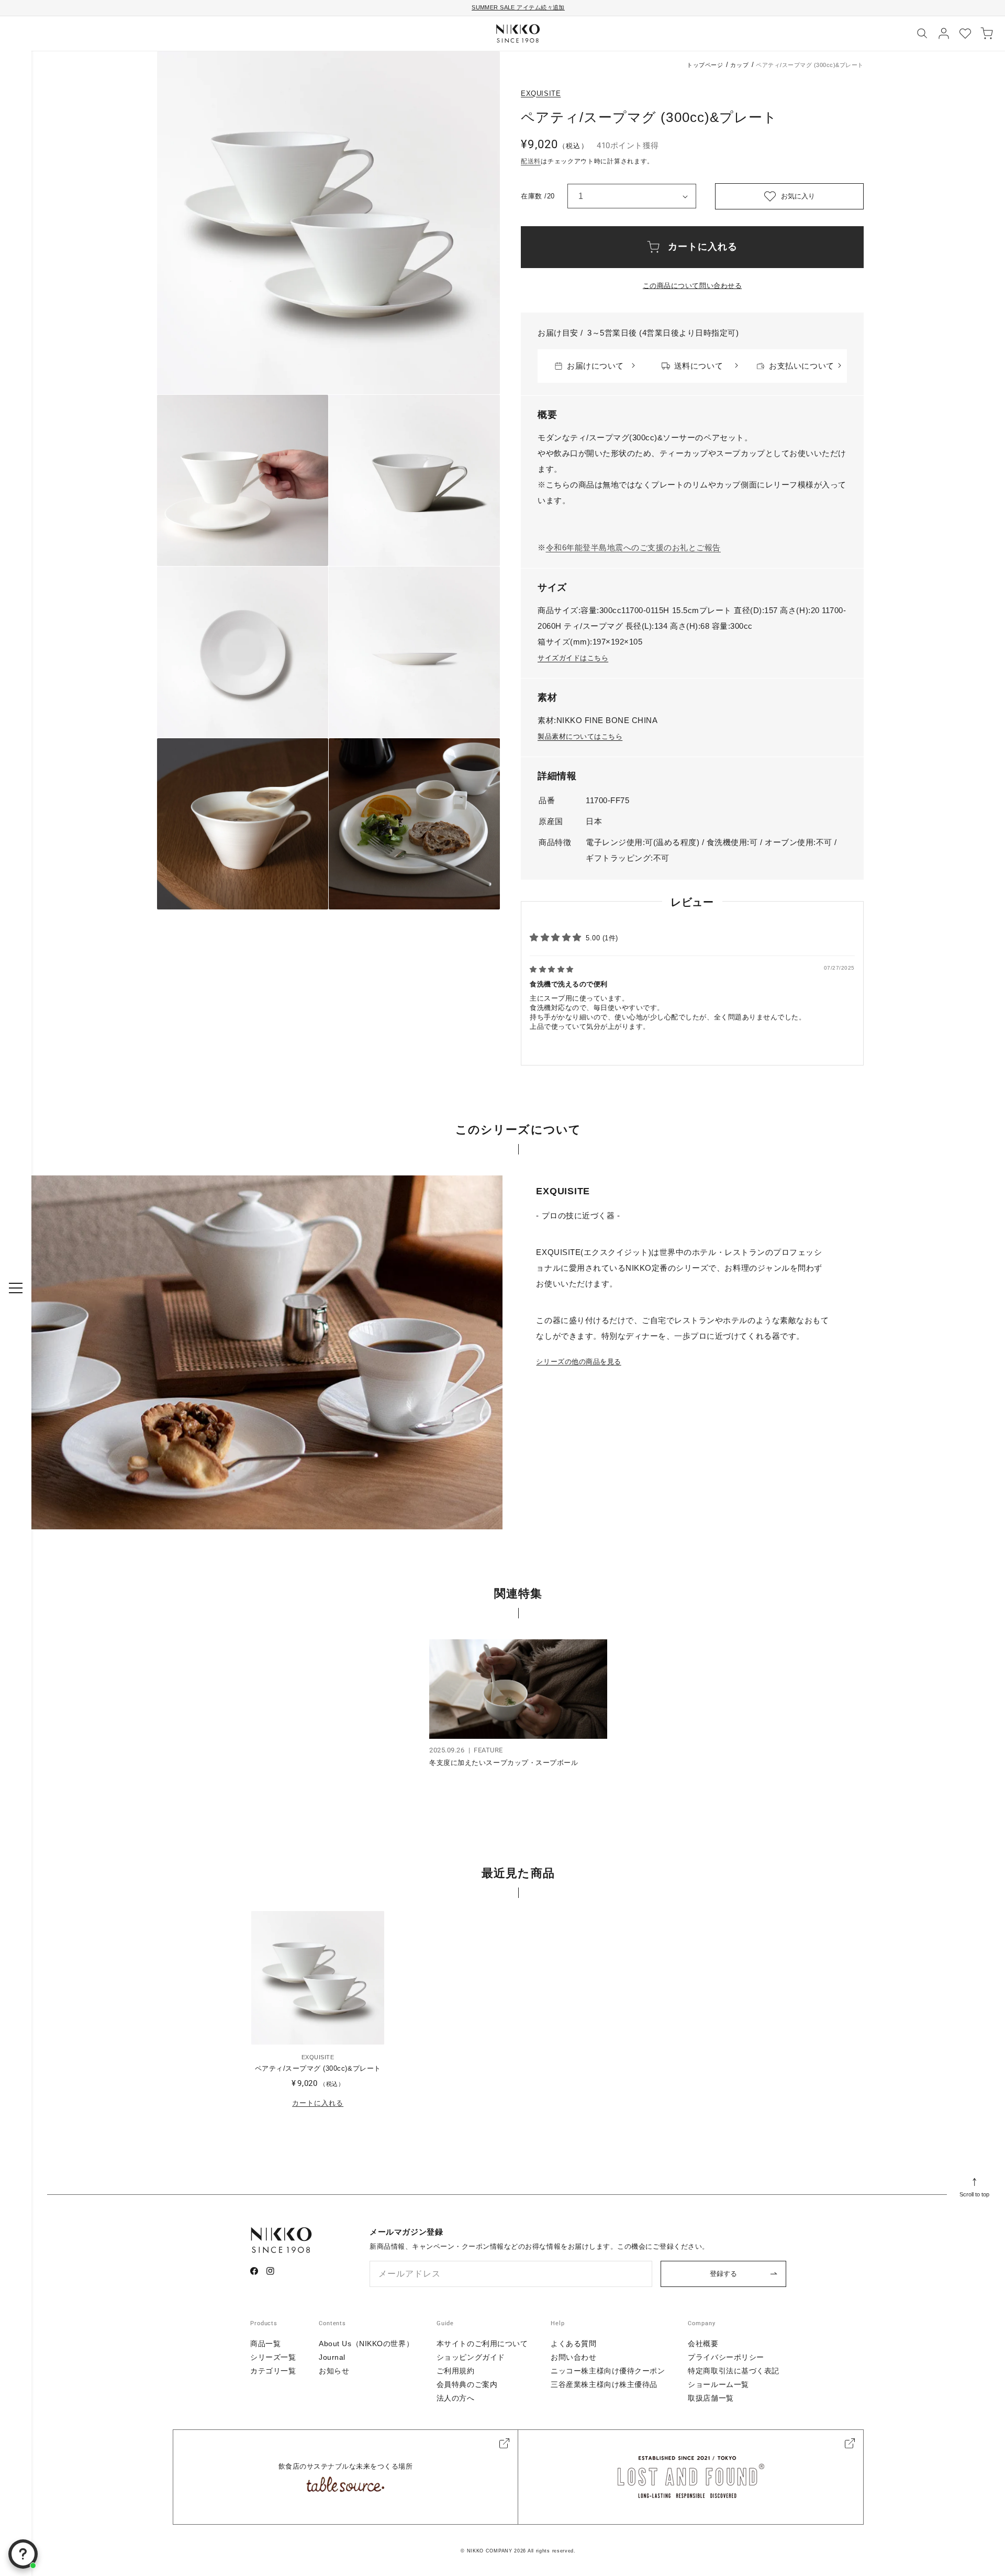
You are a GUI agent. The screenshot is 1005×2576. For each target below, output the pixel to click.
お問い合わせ (573, 2357)
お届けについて (595, 366)
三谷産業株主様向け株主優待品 (604, 2384)
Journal (332, 2357)
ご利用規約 (456, 2371)
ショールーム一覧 (718, 2384)
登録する (723, 2274)
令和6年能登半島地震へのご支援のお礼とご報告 (633, 547)
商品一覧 (265, 2344)
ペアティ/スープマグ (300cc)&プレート (318, 2068)
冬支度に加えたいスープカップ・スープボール (504, 1763)
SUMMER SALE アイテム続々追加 (518, 7)
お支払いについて (801, 366)
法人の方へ (456, 2398)
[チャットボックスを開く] (23, 2554)
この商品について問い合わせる (692, 286)
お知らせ (334, 2371)
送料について (699, 366)
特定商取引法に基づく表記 (734, 2371)
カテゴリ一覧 (273, 2371)
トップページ (705, 65)
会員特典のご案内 (467, 2384)
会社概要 (703, 2344)
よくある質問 (573, 2344)
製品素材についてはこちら (580, 736)
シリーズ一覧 (273, 2357)
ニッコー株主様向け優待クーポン (608, 2371)
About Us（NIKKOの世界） (366, 2344)
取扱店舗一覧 (711, 2398)
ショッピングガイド (471, 2357)
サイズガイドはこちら (573, 658)
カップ (739, 65)
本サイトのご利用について (482, 2344)
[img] (552, 969)
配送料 (531, 161)
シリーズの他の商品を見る (578, 1362)
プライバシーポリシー (726, 2357)
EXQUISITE (541, 93)
